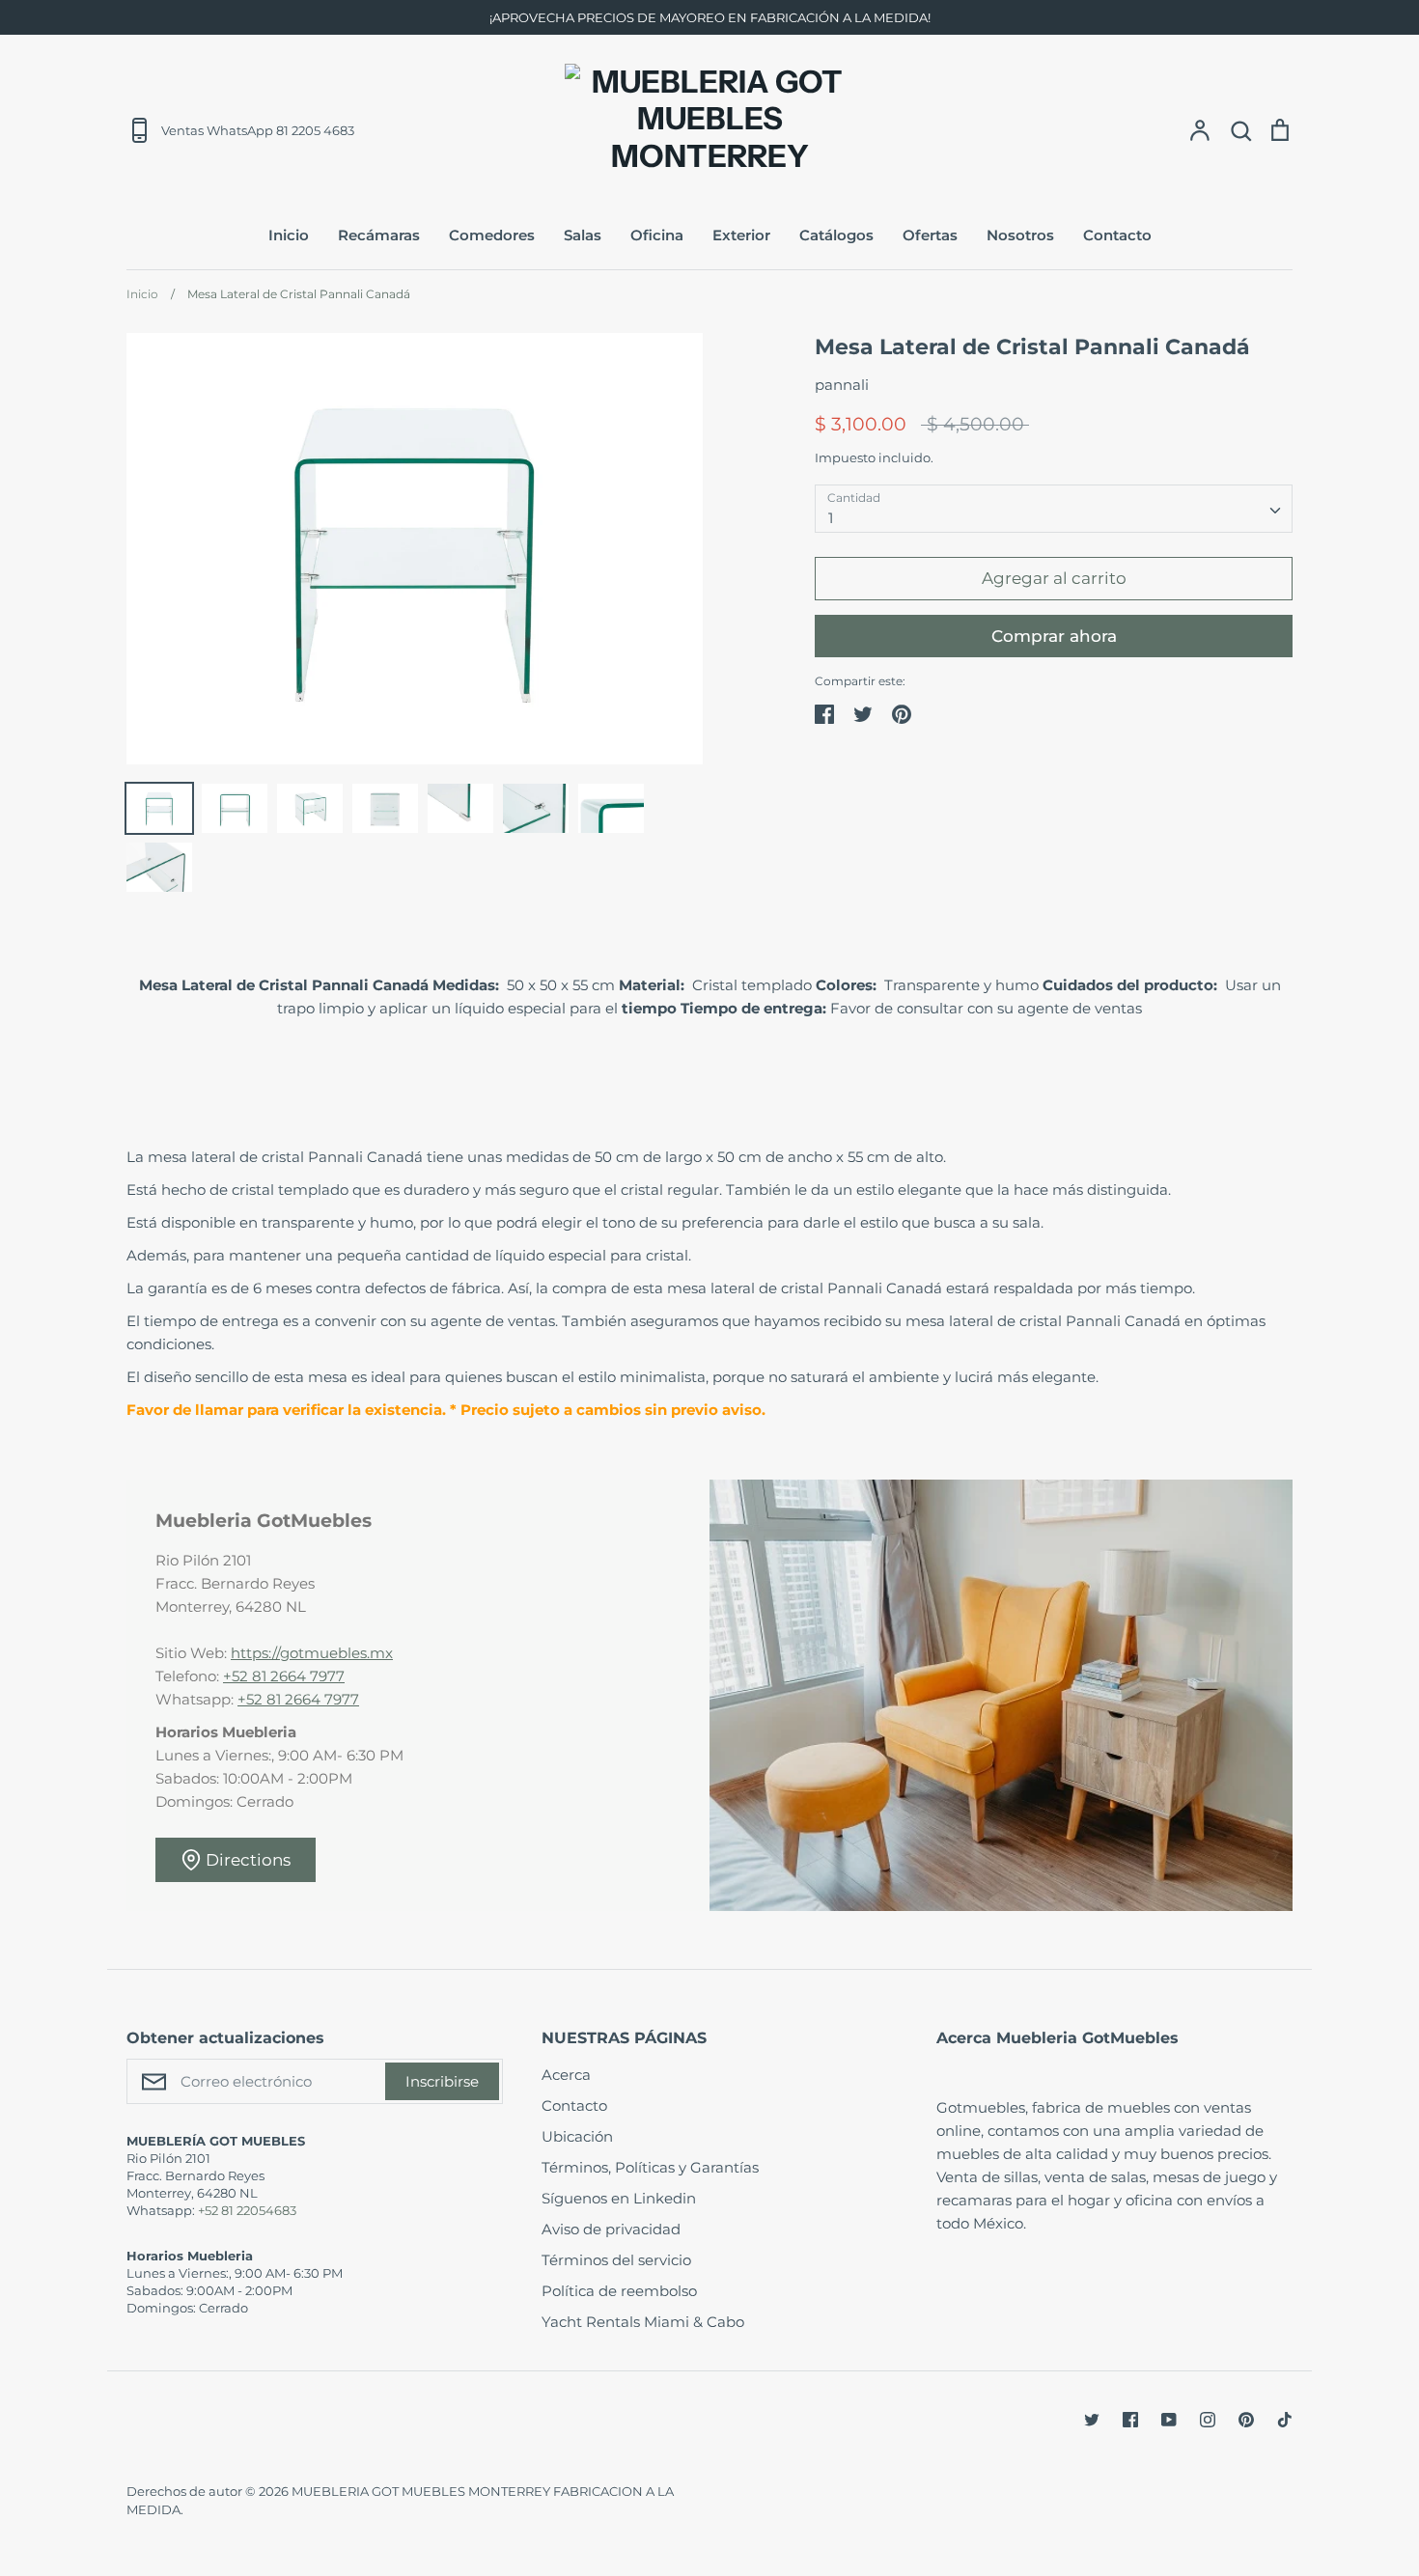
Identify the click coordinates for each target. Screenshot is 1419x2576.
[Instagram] (1208, 2420)
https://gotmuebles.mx (312, 1653)
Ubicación (577, 2136)
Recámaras (379, 235)
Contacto (1117, 235)
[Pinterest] (1246, 2420)
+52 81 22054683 (247, 2210)
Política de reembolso (619, 2291)
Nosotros (1020, 235)
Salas (583, 235)
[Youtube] (1169, 2420)
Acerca (566, 2075)
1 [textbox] (831, 518)
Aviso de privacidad (611, 2229)
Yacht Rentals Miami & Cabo (643, 2322)
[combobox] (1054, 509)
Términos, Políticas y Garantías (650, 2167)
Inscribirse (442, 2081)
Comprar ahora (1054, 636)
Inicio (289, 235)
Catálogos (836, 235)
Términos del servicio (616, 2260)
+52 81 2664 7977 (284, 1676)
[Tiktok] (1285, 2420)
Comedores (492, 235)
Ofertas (930, 235)
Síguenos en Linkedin (619, 2198)
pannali (842, 385)
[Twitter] (1092, 2420)
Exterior (741, 235)
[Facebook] (1130, 2420)
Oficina (657, 235)
